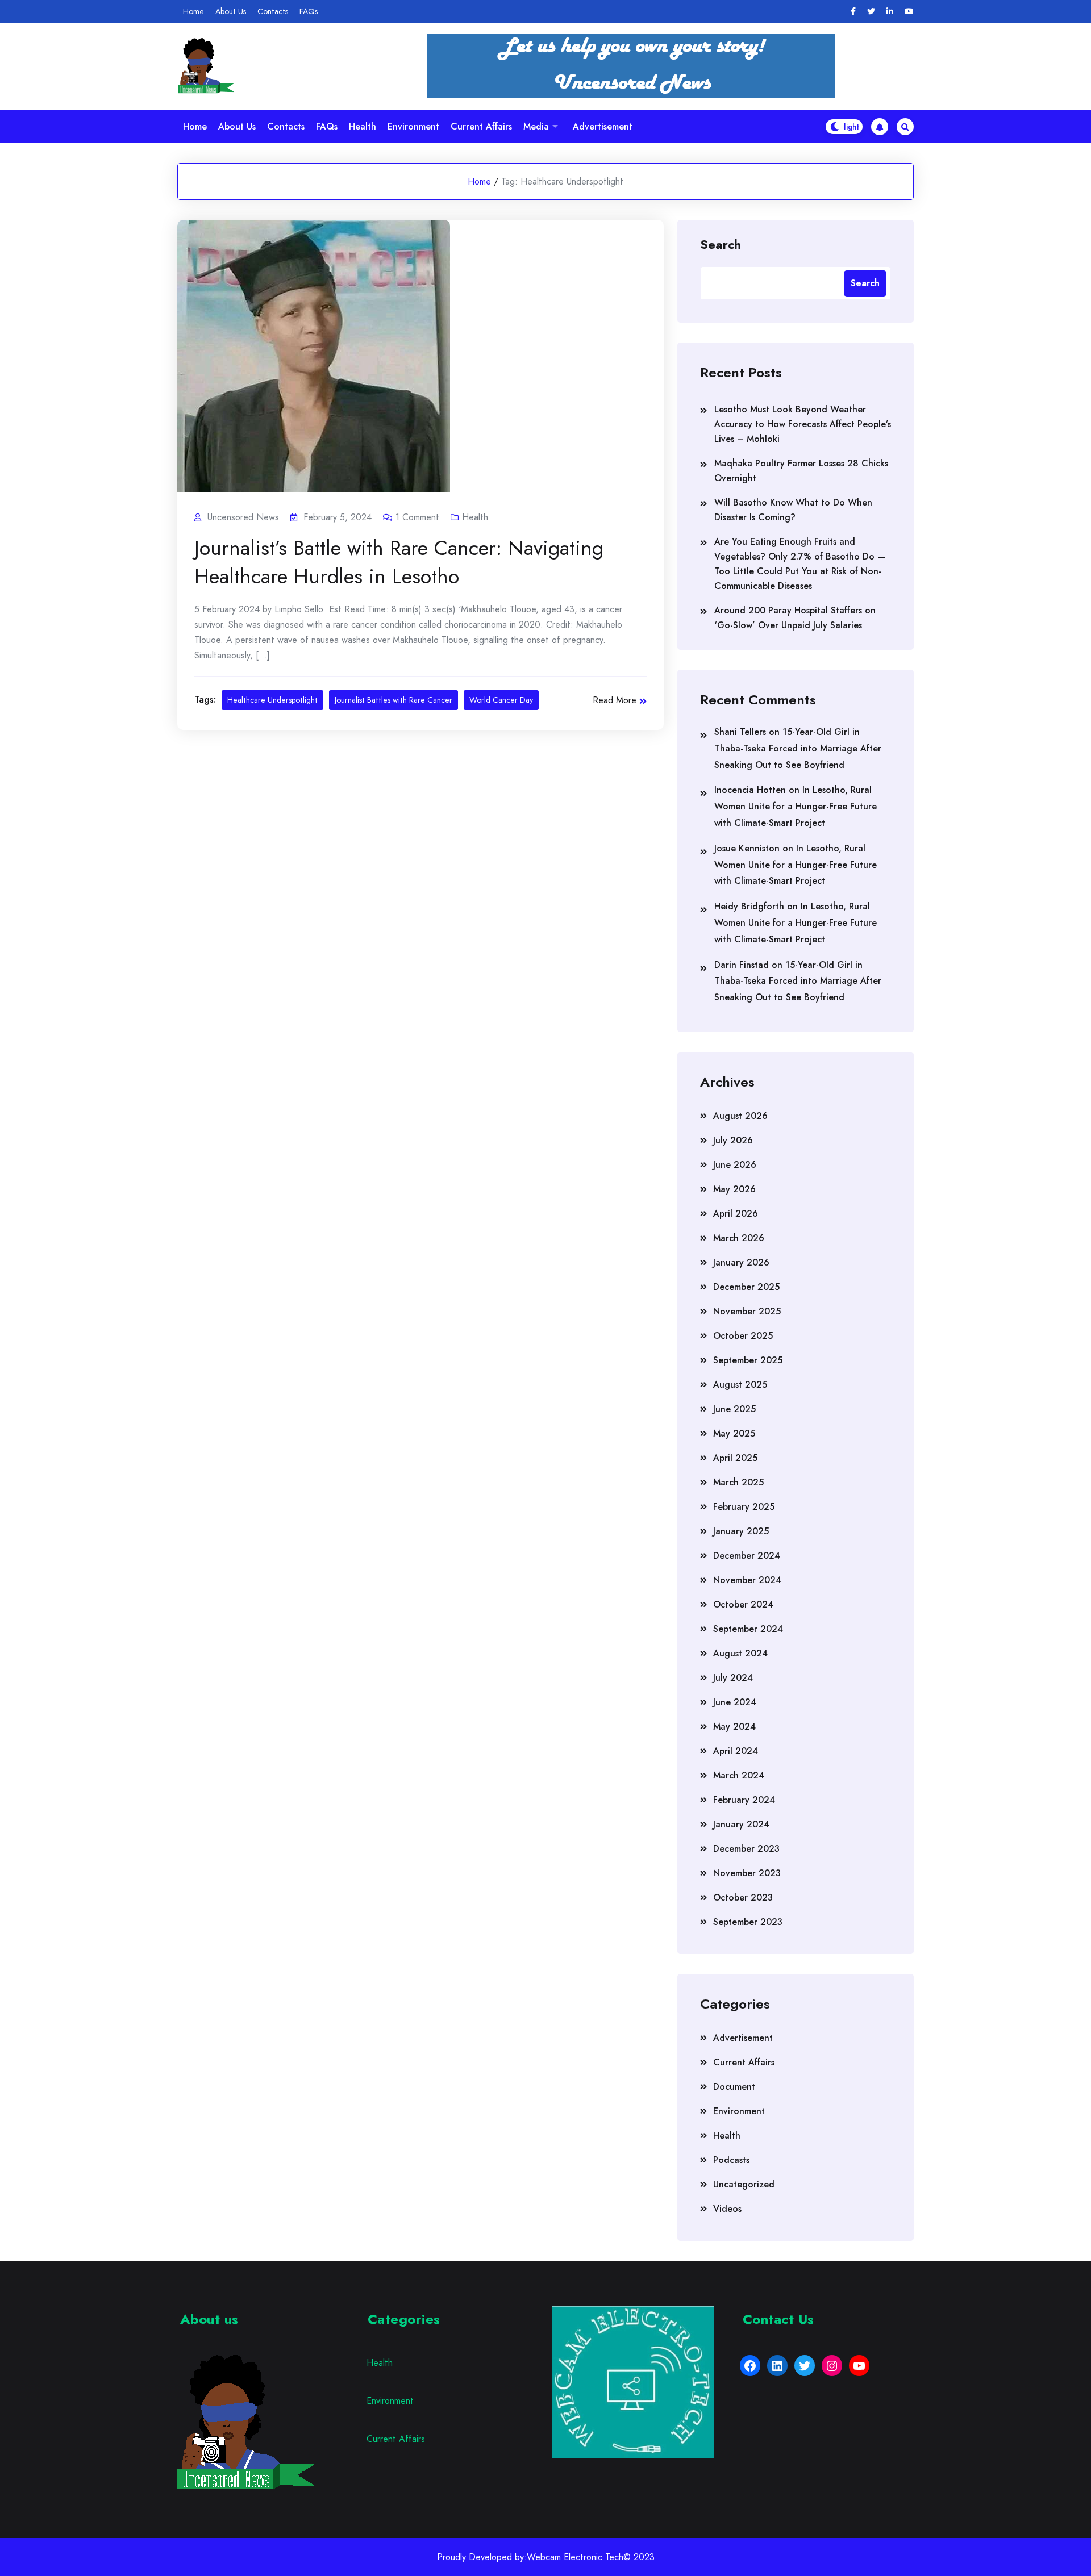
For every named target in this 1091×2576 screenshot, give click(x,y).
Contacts (273, 11)
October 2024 (743, 1604)
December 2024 (747, 1556)
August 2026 (740, 1116)
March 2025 (738, 1482)
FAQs (309, 11)
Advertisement (603, 126)
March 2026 (739, 1238)
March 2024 (739, 1775)
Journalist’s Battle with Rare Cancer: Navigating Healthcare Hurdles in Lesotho (399, 562)
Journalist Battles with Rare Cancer (393, 700)
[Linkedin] (890, 12)
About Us (231, 11)
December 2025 (746, 1287)
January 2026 (741, 1262)
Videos (727, 2209)
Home (193, 11)
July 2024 (733, 1678)
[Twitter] (871, 12)
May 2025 (734, 1433)
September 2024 (748, 1629)
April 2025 (735, 1458)
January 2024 (741, 1824)
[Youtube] (909, 12)
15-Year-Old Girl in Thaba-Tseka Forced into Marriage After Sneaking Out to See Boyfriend (798, 748)
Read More (615, 700)
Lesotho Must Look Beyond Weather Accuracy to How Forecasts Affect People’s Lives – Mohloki (803, 424)
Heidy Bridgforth (749, 906)
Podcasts (731, 2160)
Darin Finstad (742, 965)
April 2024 (736, 1751)
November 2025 (747, 1311)
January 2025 (741, 1531)
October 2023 (743, 1897)
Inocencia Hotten (750, 790)
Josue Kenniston (747, 848)
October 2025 (743, 1336)
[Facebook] (853, 12)
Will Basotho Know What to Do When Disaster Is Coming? (793, 510)
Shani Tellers (740, 732)
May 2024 (734, 1727)
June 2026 (735, 1165)
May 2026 (734, 1189)
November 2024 (747, 1580)
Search (721, 244)
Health (363, 126)
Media (536, 126)
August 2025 (740, 1385)
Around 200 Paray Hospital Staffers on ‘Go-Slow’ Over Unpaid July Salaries (795, 618)
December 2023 (746, 1849)
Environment (413, 126)
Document (734, 2087)
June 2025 (734, 1409)
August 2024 (740, 1653)
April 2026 (736, 1214)
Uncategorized (744, 2184)
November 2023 (747, 1873)
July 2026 (733, 1140)
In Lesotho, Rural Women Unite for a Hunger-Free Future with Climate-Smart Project (796, 806)
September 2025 (748, 1360)
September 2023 (748, 1922)
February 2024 (744, 1800)
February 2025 (744, 1507)
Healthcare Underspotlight (272, 700)
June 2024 (735, 1702)
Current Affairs (481, 126)
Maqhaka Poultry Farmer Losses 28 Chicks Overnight (801, 471)
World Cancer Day (501, 700)
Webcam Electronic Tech (575, 2557)
